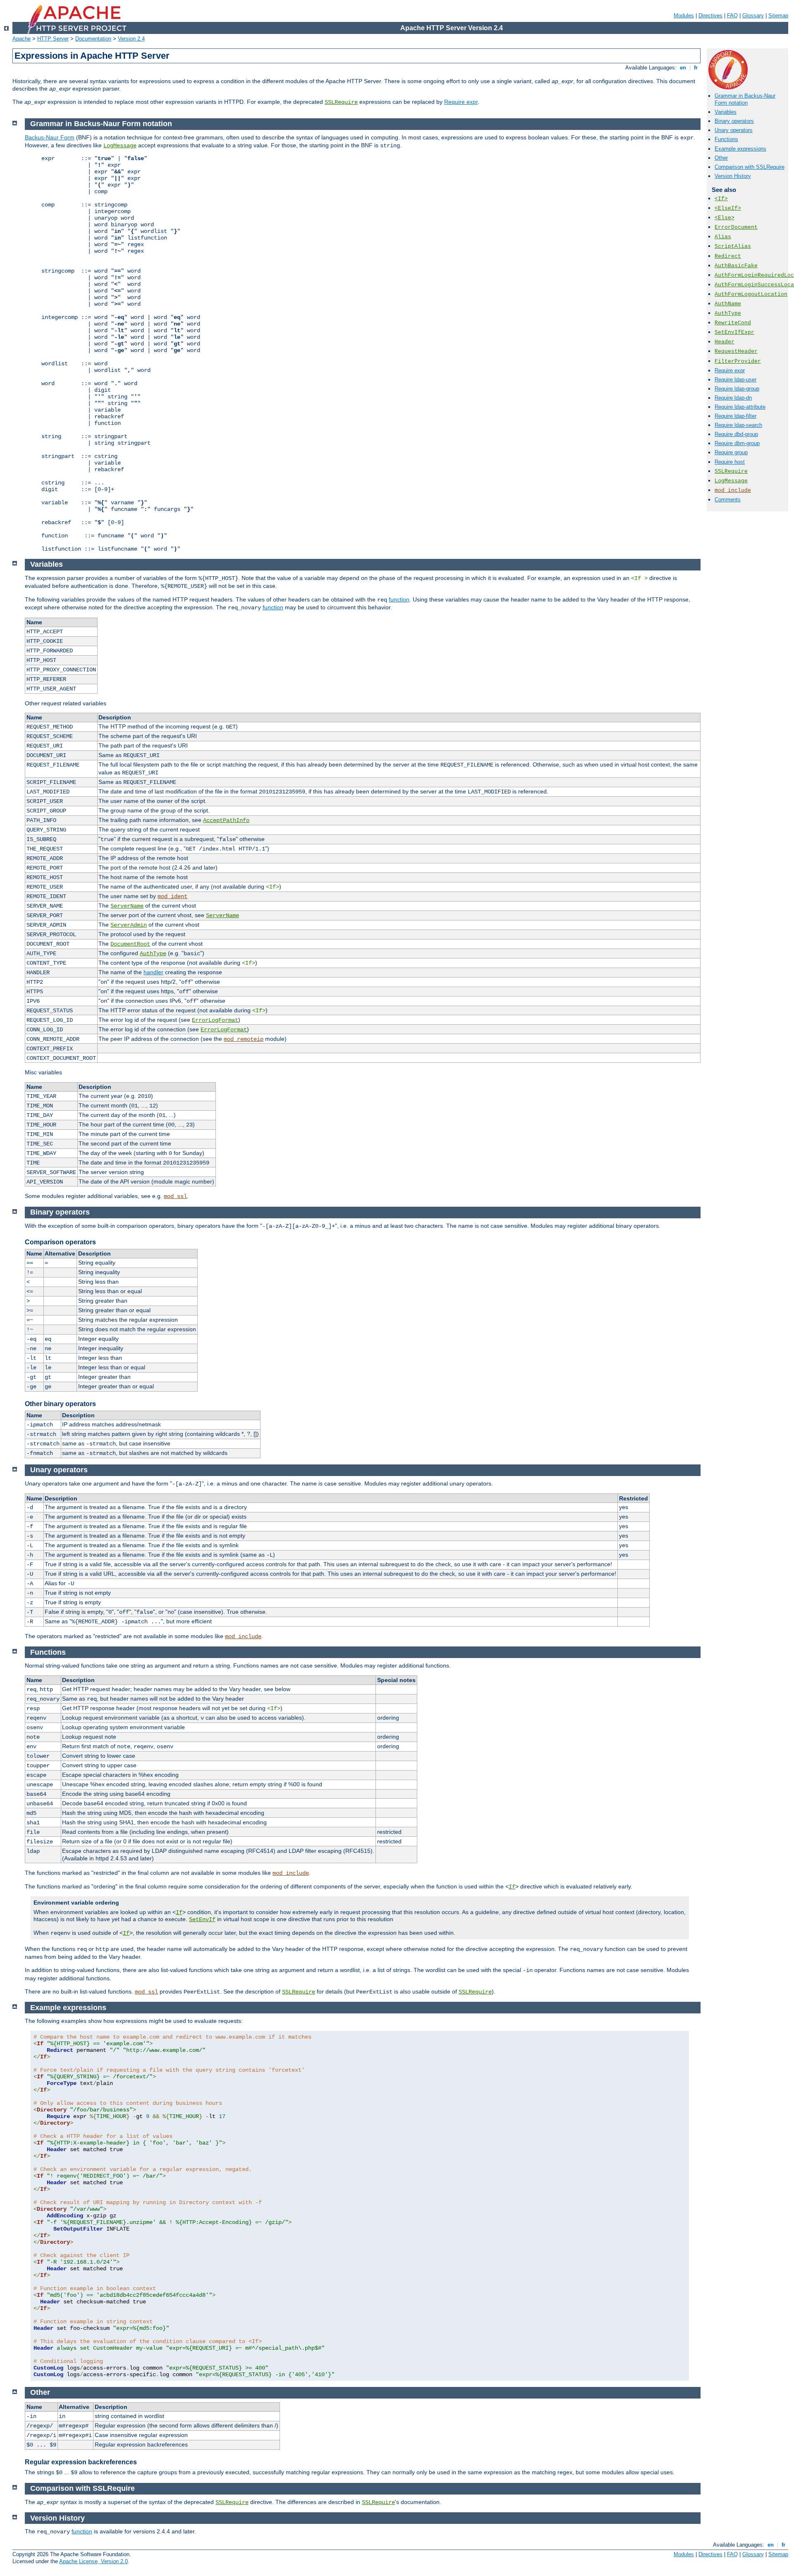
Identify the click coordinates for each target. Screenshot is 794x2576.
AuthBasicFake (736, 266)
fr (696, 68)
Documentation (93, 39)
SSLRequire (341, 102)
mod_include (733, 490)
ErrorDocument (736, 227)
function (399, 599)
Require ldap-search (738, 425)
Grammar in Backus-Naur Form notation (745, 99)
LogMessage (731, 481)
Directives (710, 16)
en (683, 68)
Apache (22, 39)
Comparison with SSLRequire (750, 167)
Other (721, 158)
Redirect (728, 256)
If (512, 1887)
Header (725, 342)
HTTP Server (53, 39)
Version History (733, 176)
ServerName (127, 906)
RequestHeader (736, 351)
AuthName (728, 304)
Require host (730, 462)
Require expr (461, 102)
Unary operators (734, 130)
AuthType (728, 313)
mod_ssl (175, 1196)
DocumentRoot (130, 944)
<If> (721, 199)
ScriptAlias (733, 246)
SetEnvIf (202, 1919)
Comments (728, 500)
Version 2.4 (131, 39)
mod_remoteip (244, 1039)
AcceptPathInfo (226, 820)
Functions (726, 139)
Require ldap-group (737, 389)
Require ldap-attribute (740, 407)
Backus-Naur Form (50, 137)
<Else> (725, 218)
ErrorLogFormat (215, 1020)
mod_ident (172, 896)
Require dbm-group (737, 443)
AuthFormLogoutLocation (751, 294)
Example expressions (740, 149)
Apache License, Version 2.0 (93, 2561)
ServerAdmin (129, 925)
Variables (726, 112)
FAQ (732, 16)
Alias (723, 237)
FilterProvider (738, 361)
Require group (731, 452)
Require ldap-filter (735, 416)
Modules (684, 16)
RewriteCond (733, 323)
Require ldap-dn (733, 398)
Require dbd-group (736, 434)
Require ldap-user (735, 380)
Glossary (753, 16)
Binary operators (734, 121)
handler (153, 972)
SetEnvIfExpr (734, 332)
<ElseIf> (728, 208)
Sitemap (778, 16)
